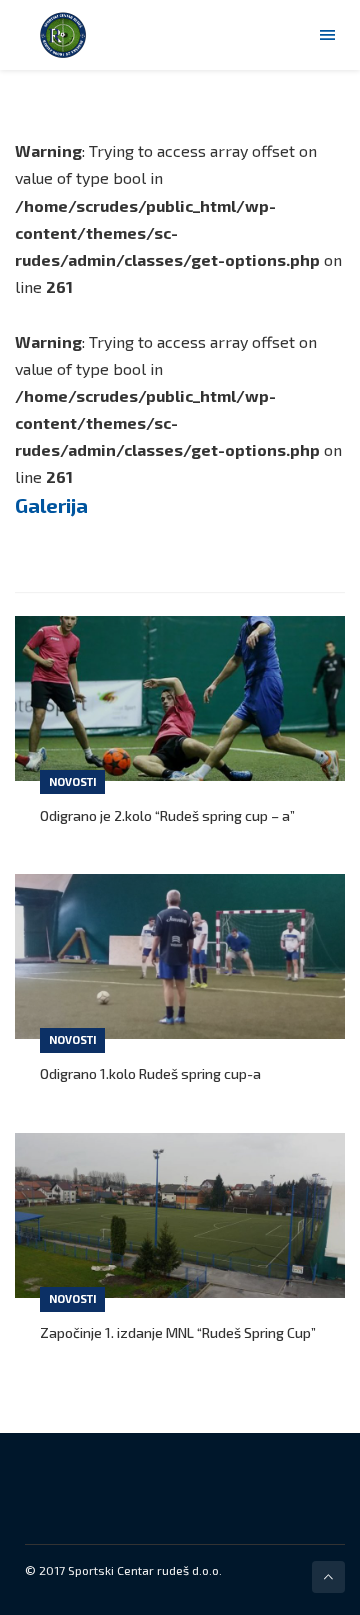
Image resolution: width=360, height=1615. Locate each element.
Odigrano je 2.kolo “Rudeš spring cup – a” (167, 815)
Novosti (72, 781)
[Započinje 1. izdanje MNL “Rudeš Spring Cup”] (180, 1215)
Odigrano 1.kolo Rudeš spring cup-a (150, 1073)
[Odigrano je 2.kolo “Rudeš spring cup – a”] (180, 698)
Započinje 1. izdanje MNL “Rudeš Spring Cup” (178, 1332)
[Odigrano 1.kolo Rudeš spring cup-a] (180, 956)
